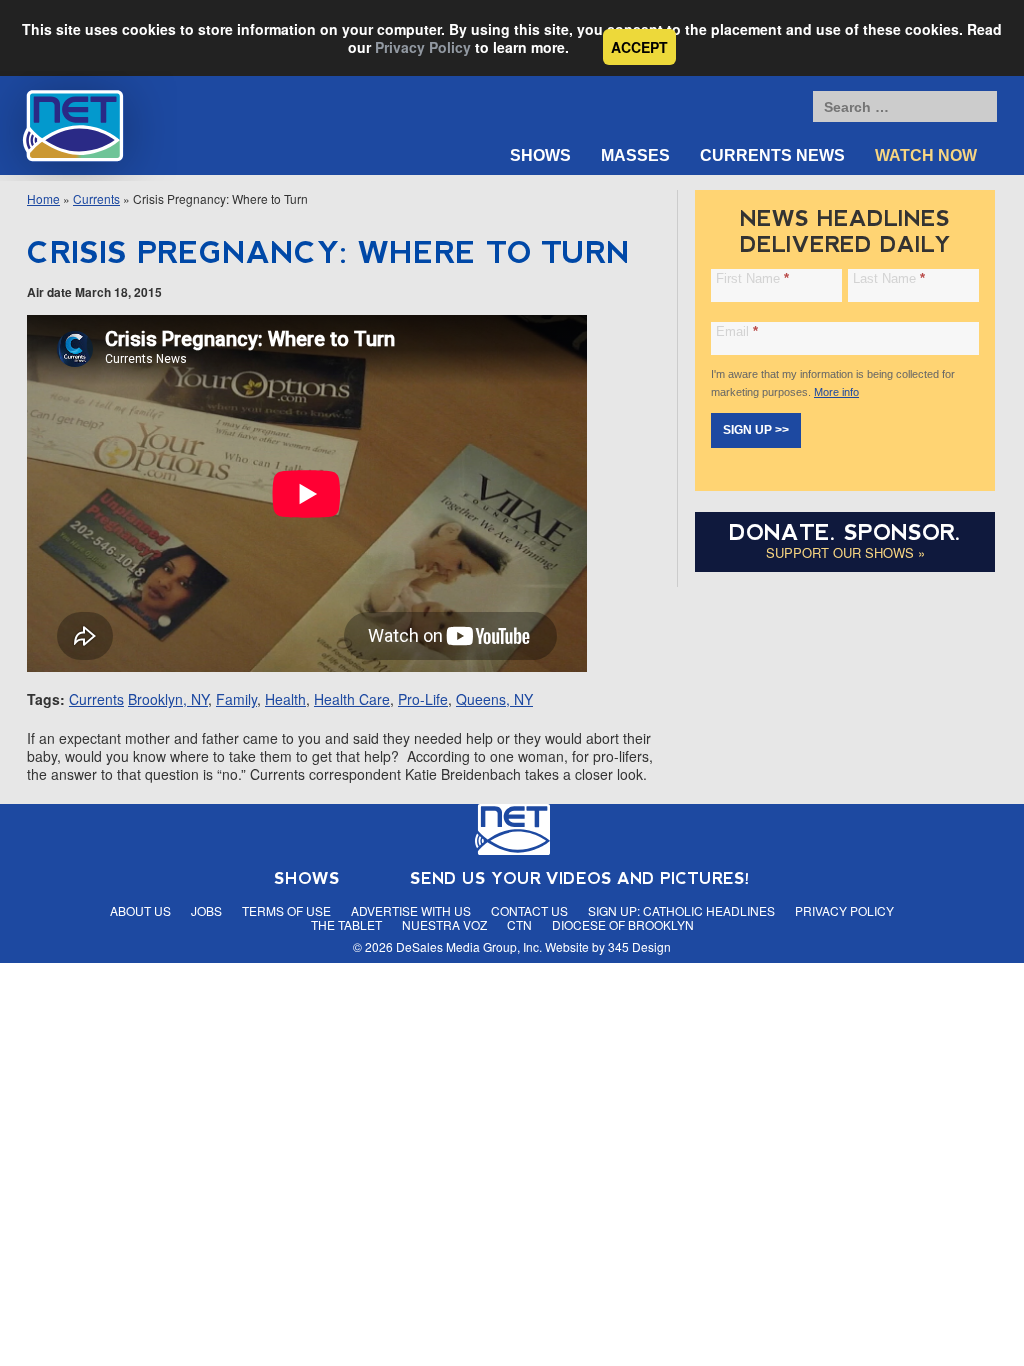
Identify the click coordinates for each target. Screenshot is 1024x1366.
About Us (140, 910)
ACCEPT (639, 47)
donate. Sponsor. (845, 532)
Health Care (352, 699)
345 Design (639, 946)
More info (836, 392)
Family (236, 699)
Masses (635, 155)
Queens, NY (494, 699)
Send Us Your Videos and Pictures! (580, 878)
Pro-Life (423, 699)
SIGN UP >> (756, 430)
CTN (519, 924)
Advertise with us (411, 910)
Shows (540, 155)
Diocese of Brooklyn (623, 924)
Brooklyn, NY (168, 699)
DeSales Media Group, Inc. (469, 946)
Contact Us (529, 910)
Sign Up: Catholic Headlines (681, 910)
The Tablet (346, 924)
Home (43, 198)
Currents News (772, 155)
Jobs (206, 910)
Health (285, 699)
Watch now (926, 155)
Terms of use (286, 910)
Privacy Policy (423, 47)
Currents (96, 198)
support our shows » (845, 552)
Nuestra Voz (444, 924)
